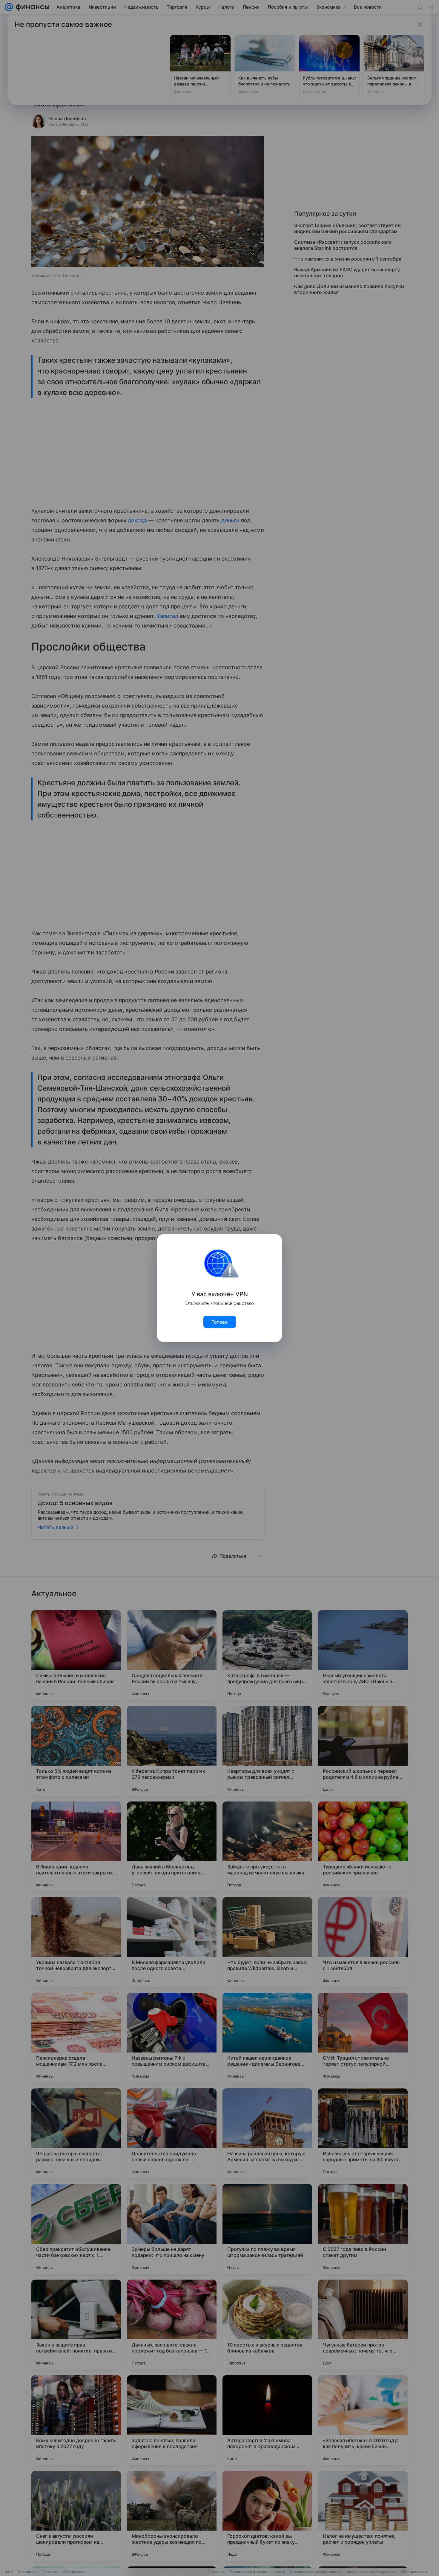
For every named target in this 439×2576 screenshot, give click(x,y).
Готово (220, 1322)
